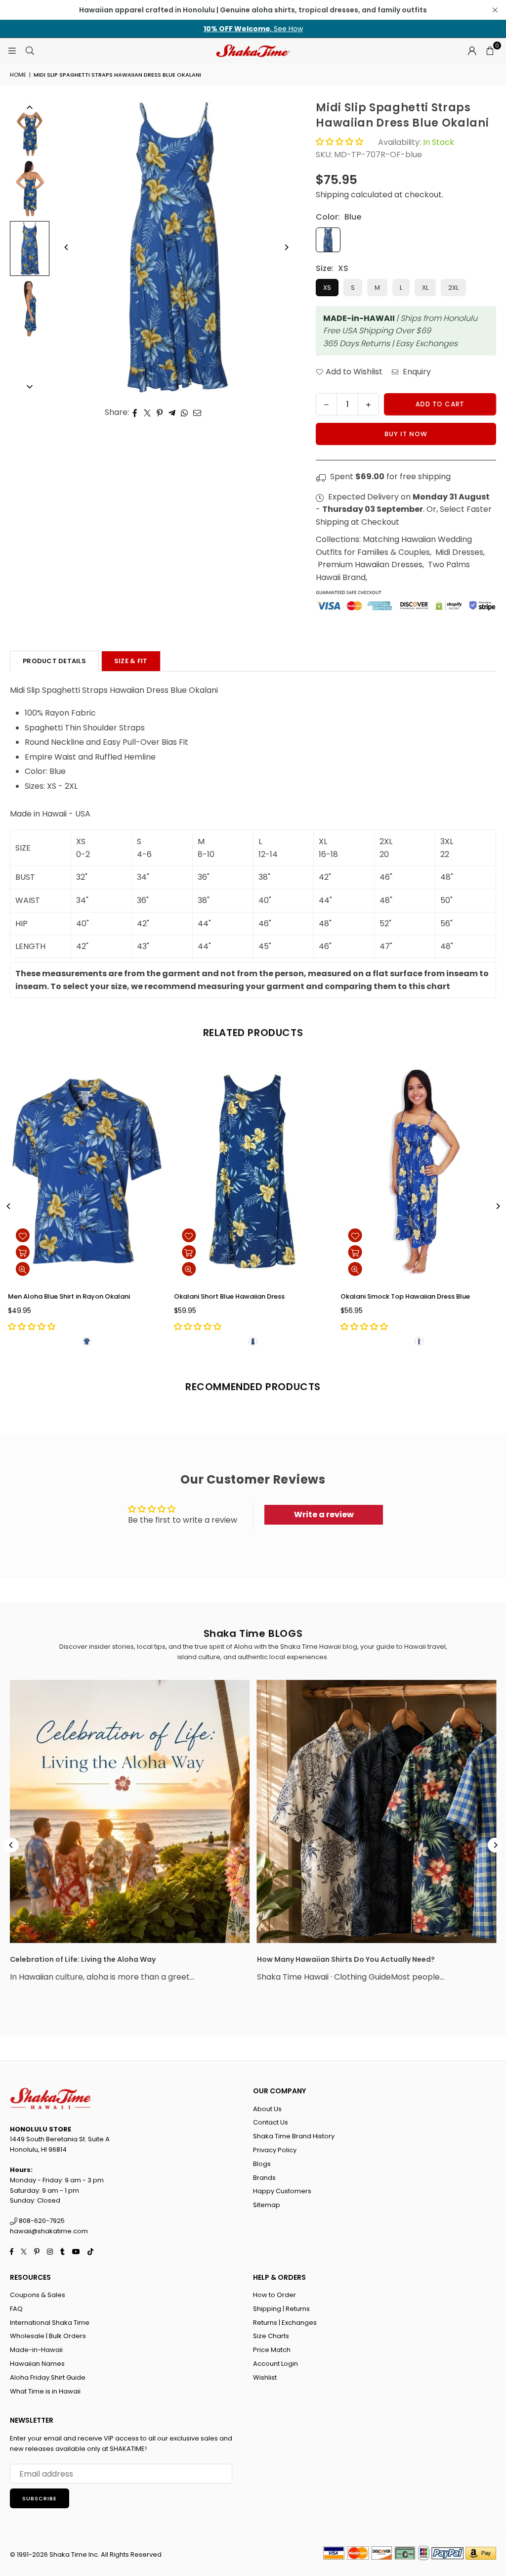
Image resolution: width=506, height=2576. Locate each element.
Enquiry (416, 372)
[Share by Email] (197, 412)
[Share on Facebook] (135, 412)
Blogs (262, 2164)
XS (327, 288)
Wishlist (265, 2377)
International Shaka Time (50, 2323)
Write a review (324, 1514)
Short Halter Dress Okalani (108, 1296)
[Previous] (67, 247)
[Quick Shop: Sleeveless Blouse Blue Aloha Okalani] (413, 1252)
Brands (264, 2178)
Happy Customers (282, 2191)
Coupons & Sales (38, 2295)
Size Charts (271, 2336)
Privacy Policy (275, 2150)
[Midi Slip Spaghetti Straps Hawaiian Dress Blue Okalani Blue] (30, 249)
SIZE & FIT (131, 661)
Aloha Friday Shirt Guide (48, 2377)
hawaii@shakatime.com (49, 2231)
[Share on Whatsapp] (185, 412)
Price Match (272, 2350)
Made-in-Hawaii (36, 2350)
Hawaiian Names (37, 2364)
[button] (490, 50)
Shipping (332, 195)
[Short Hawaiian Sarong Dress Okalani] (311, 1172)
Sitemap (267, 2205)
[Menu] (12, 50)
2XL (453, 288)
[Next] (286, 247)
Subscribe (40, 2498)
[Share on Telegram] (172, 412)
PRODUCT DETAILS (54, 661)
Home (18, 75)
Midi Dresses (459, 552)
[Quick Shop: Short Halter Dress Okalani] (81, 1252)
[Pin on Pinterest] (160, 412)
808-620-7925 (41, 2221)
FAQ (16, 2309)
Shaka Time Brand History (294, 2136)
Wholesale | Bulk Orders (48, 2336)
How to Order (274, 2295)
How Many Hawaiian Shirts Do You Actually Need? (346, 1959)
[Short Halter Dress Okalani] (145, 1172)
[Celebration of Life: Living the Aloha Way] (130, 1812)
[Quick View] (81, 1269)
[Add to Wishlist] (81, 1235)
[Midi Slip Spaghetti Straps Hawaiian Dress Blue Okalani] (30, 128)
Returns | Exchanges (285, 2323)
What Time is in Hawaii (45, 2391)
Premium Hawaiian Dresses (370, 565)
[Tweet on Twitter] (148, 412)
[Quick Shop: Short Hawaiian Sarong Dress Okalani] (247, 1252)
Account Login (275, 2364)
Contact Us (271, 2122)
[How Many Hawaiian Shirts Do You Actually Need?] (377, 1812)
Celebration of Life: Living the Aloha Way (83, 1959)
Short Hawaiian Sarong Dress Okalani (292, 1296)
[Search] (30, 50)
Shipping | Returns (281, 2309)
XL (425, 288)
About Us (267, 2109)
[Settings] (472, 50)
